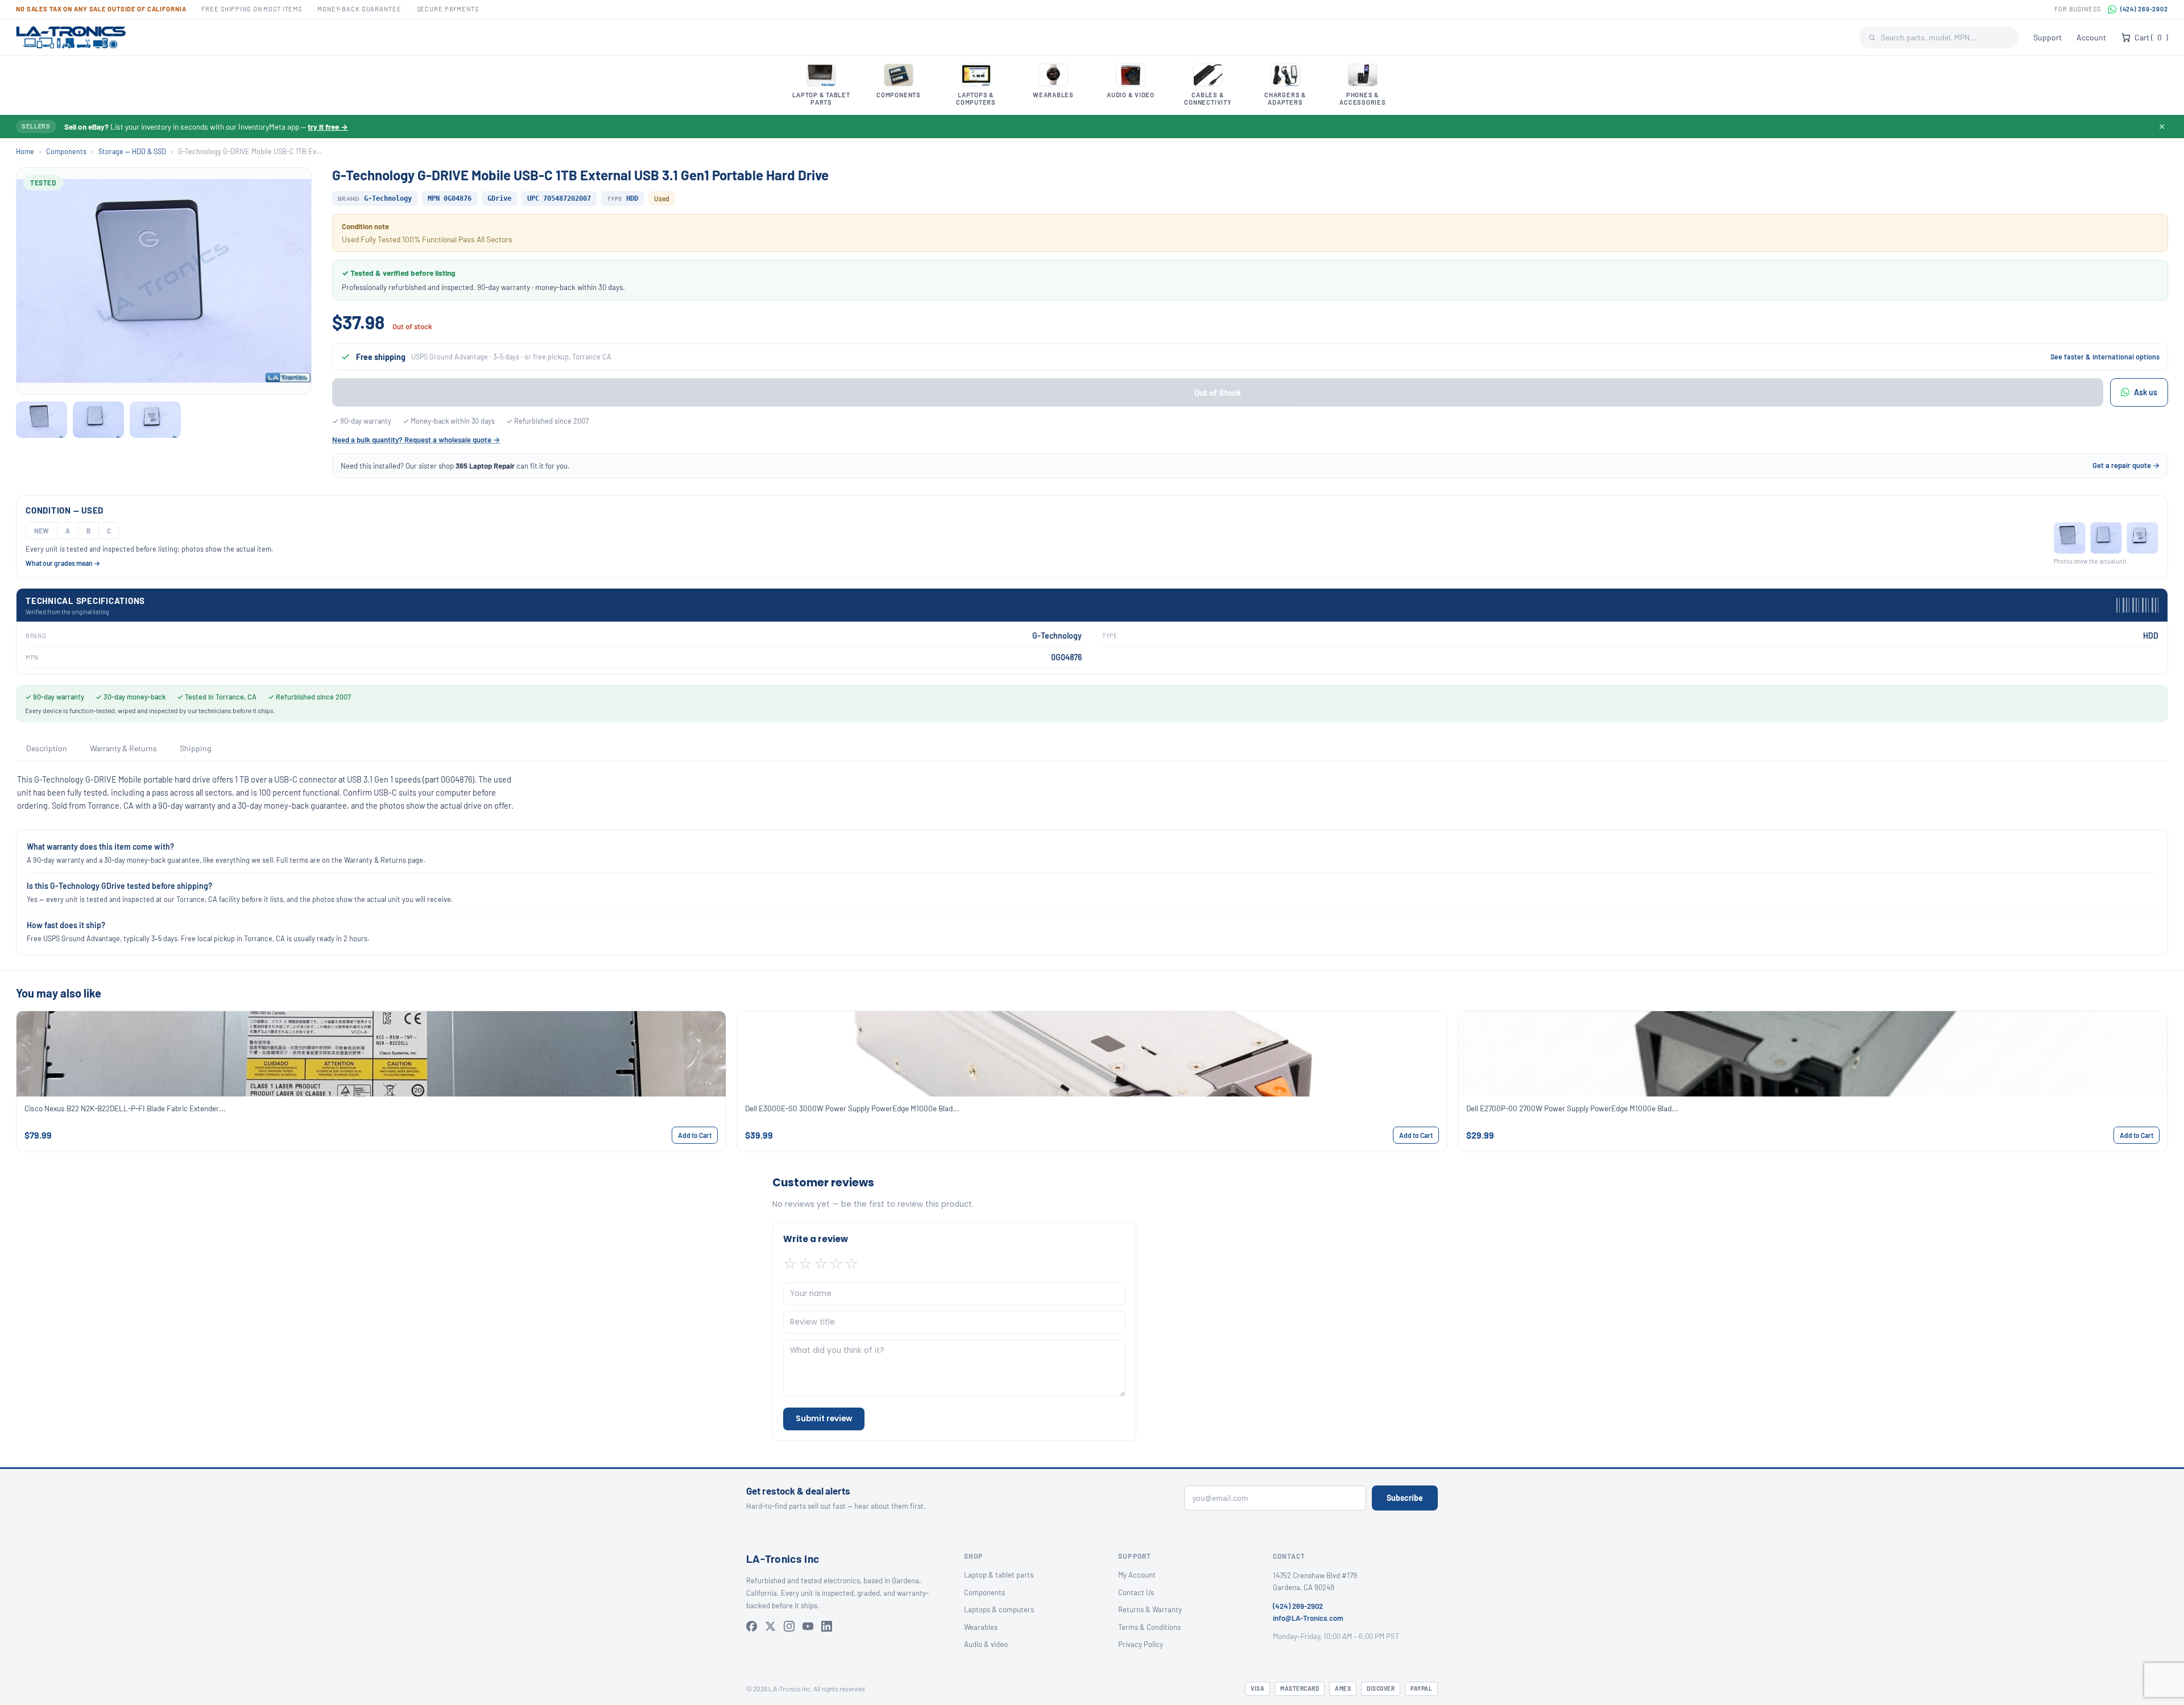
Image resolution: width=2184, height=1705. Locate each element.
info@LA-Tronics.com (1308, 1618)
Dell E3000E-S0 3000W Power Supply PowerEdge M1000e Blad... (852, 1108)
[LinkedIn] (827, 1626)
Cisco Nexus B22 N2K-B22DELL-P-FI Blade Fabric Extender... (125, 1108)
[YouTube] (808, 1626)
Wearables (981, 1627)
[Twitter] (770, 1626)
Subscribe (1405, 1498)
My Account (1137, 1575)
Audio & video (986, 1644)
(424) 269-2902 (2144, 9)
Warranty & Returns (123, 748)
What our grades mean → (63, 563)
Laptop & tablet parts (999, 1575)
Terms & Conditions (1149, 1627)
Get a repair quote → (2126, 465)
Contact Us (1136, 1592)
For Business (2078, 9)
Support (2047, 37)
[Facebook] (752, 1626)
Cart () (2151, 37)
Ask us (2146, 392)
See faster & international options (2105, 357)
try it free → (328, 127)
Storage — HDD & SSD (132, 151)
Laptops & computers (999, 1609)
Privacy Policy (1141, 1644)
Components (66, 151)
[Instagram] (789, 1626)
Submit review (824, 1419)
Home (25, 151)
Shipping (195, 748)
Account (2091, 37)
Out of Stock (1218, 392)
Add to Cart (695, 1135)
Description (47, 748)
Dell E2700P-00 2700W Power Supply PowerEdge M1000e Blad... (1572, 1108)
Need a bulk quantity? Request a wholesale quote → (416, 440)
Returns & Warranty (1150, 1609)
